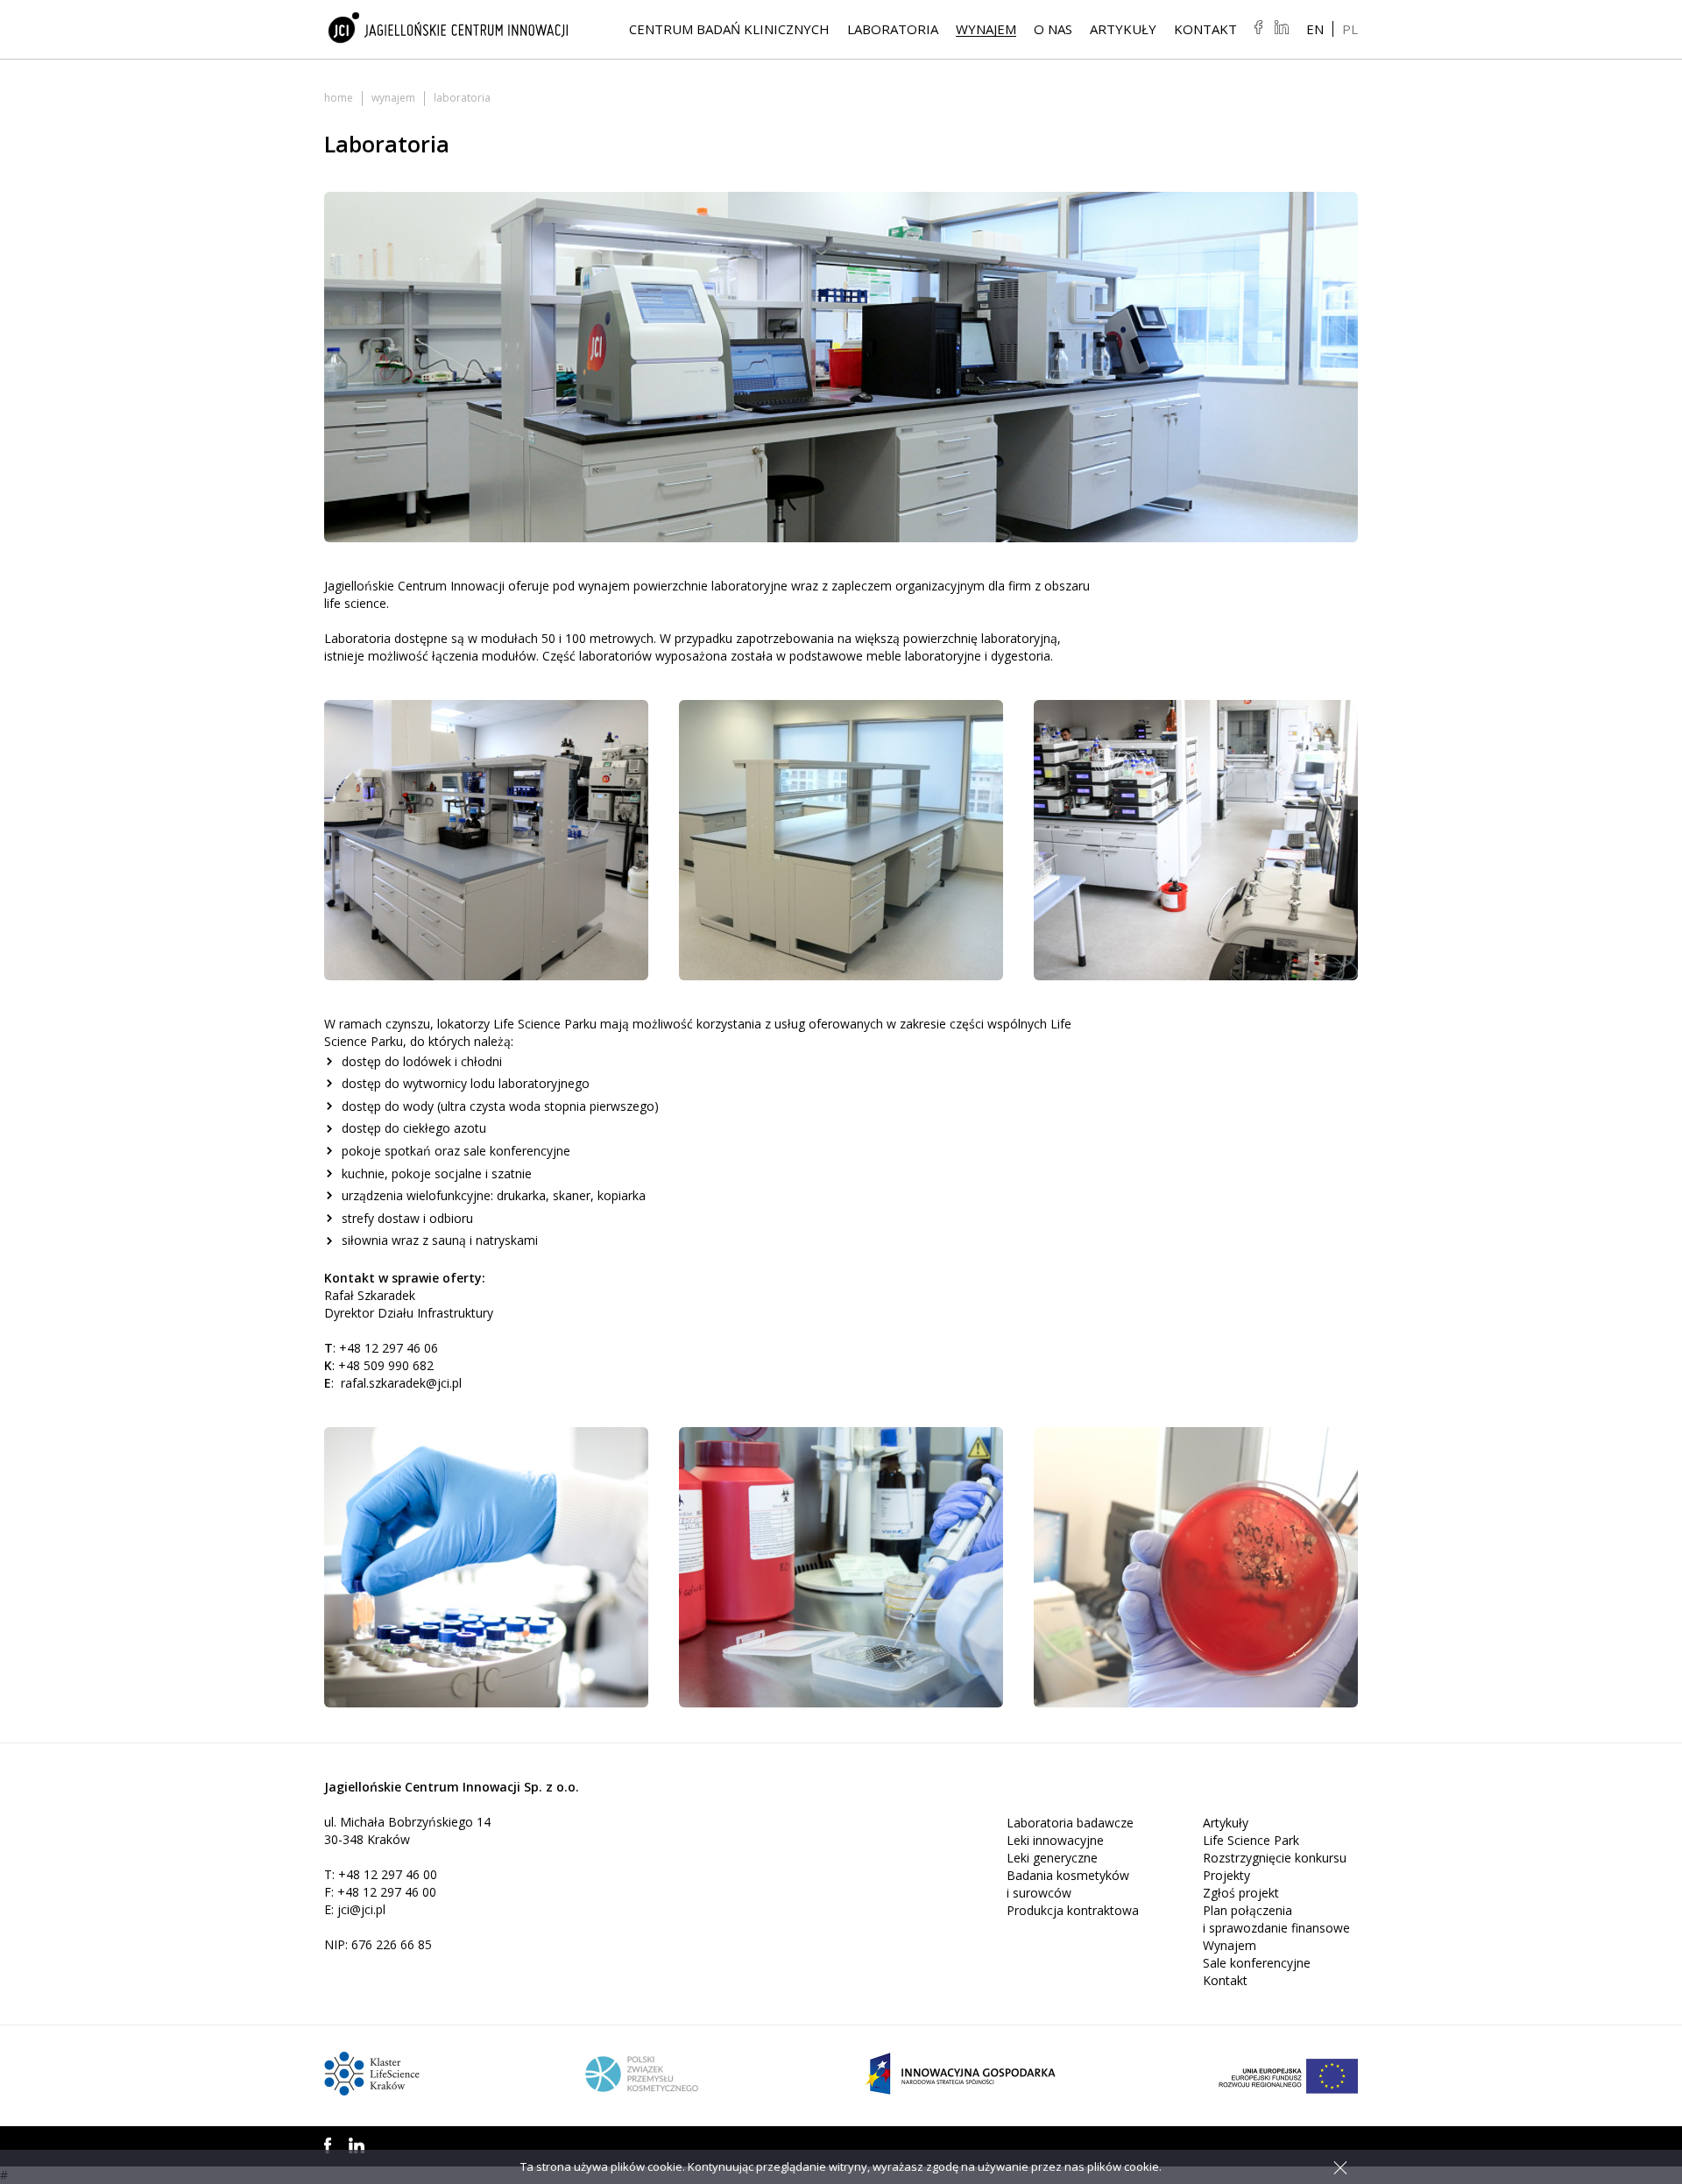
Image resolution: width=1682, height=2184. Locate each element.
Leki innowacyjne (1055, 1840)
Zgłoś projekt (1241, 1893)
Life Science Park (1251, 1840)
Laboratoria (893, 29)
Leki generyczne (1052, 1858)
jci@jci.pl (361, 1909)
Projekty (1226, 1875)
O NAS (1053, 29)
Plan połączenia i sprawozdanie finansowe (1276, 1919)
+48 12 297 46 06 (389, 1348)
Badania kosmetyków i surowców (1068, 1884)
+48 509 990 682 (386, 1365)
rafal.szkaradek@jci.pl (401, 1383)
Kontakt (1205, 29)
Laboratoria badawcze (1070, 1823)
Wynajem (986, 29)
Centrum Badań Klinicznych (729, 29)
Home (339, 98)
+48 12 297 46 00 (388, 1874)
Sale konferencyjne (1257, 1963)
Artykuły (1123, 29)
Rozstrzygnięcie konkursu (1275, 1858)
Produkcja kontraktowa (1073, 1910)
